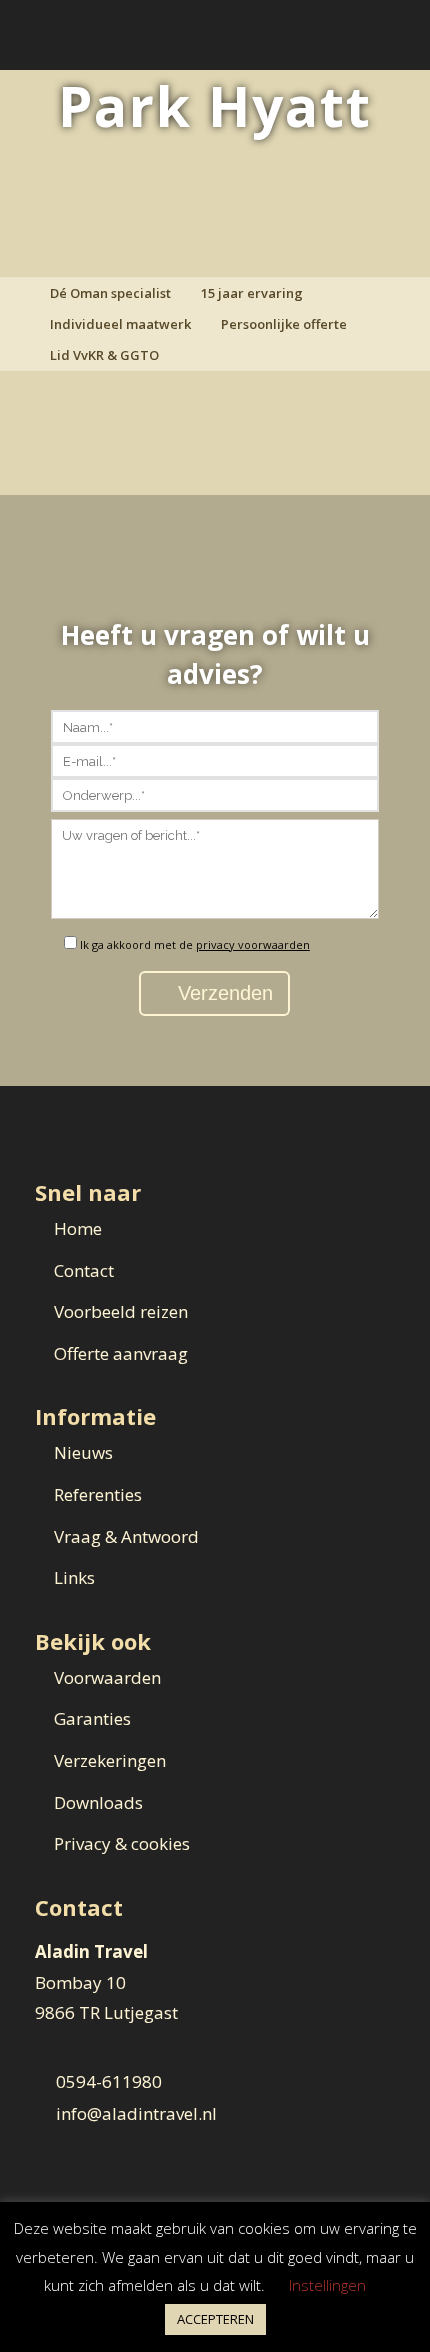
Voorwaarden (107, 1677)
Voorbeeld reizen (121, 1311)
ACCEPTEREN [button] (215, 2319)
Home (78, 1228)
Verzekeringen (110, 1760)
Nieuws (83, 1452)
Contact (84, 1270)
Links (74, 1577)
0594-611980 (109, 2081)
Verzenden (222, 993)
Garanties (92, 1718)
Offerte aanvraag (121, 1353)
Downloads (98, 1802)
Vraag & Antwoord (126, 1536)
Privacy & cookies (122, 1843)
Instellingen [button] (327, 2285)
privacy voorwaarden (253, 944)
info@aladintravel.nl (136, 2113)
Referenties (98, 1494)
